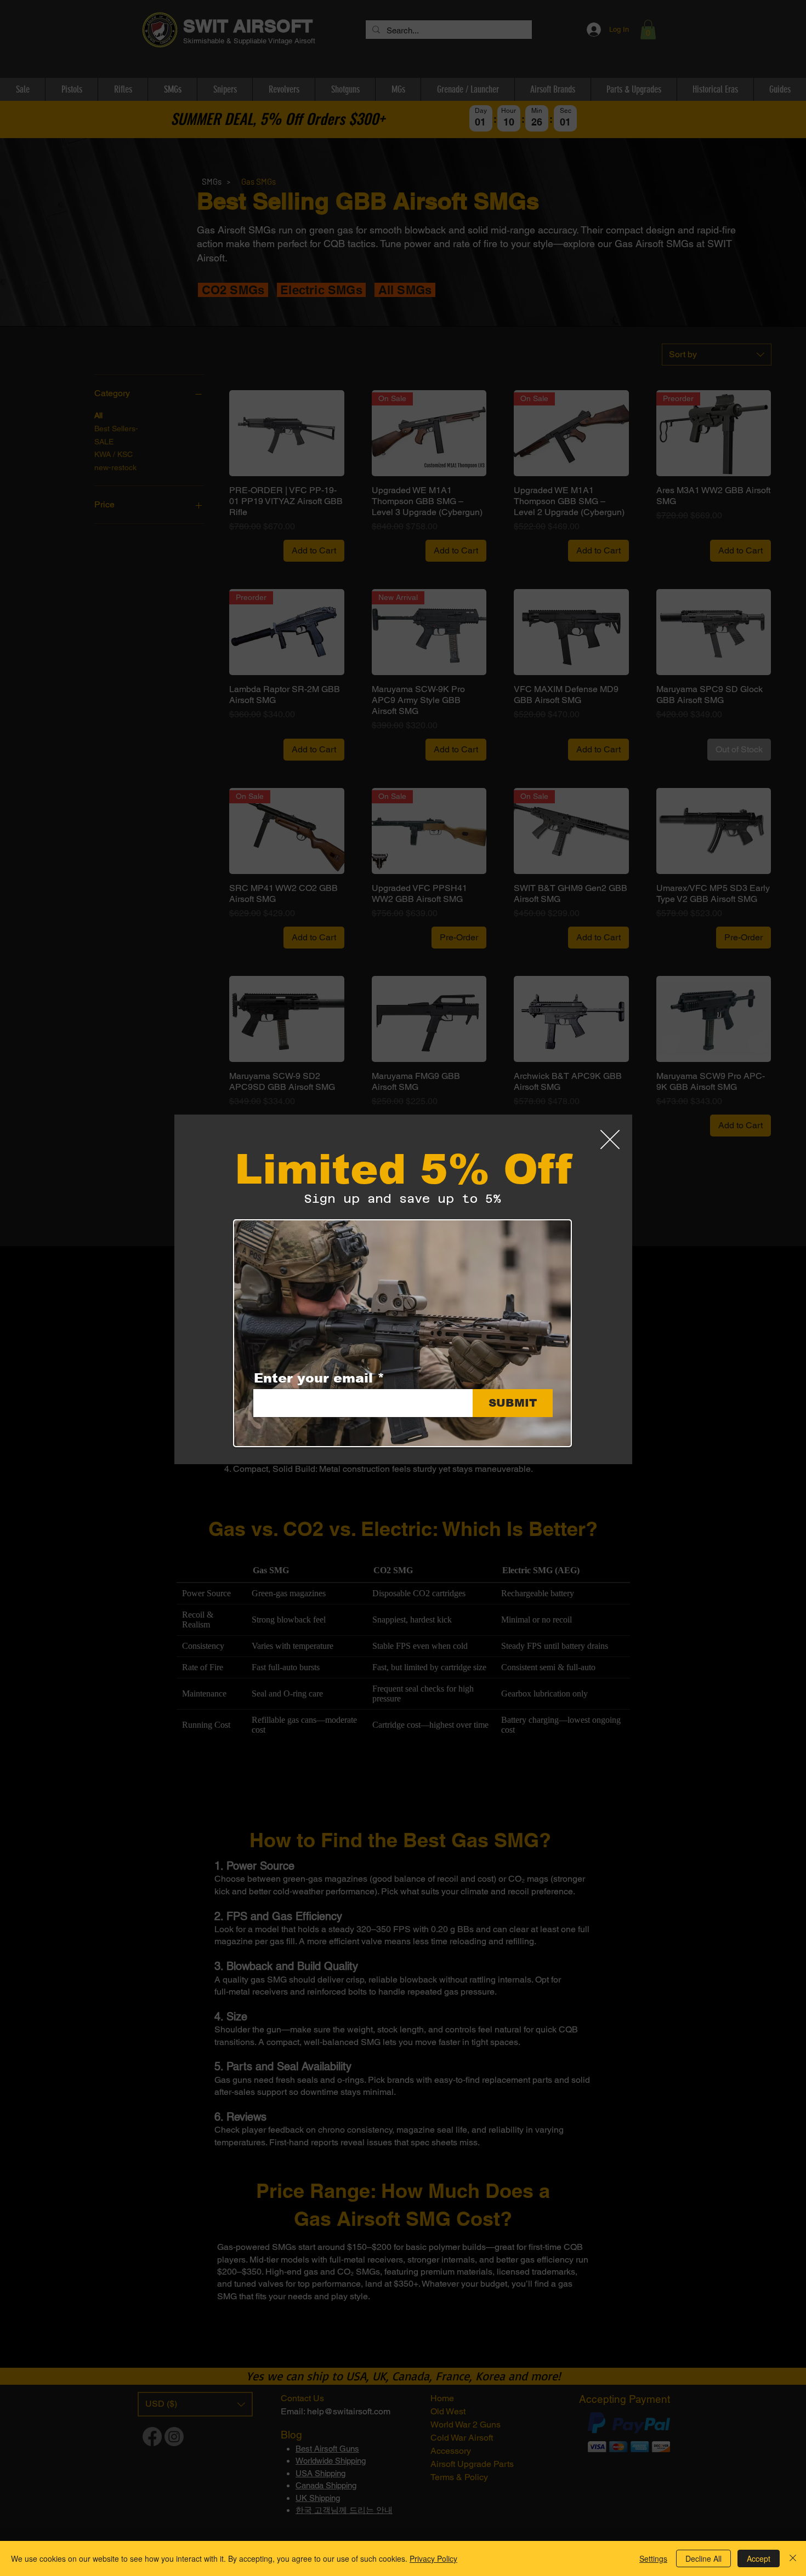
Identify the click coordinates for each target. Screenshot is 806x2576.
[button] (610, 1140)
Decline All (703, 2558)
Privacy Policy (433, 2558)
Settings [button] (653, 2558)
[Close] (793, 2558)
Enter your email (313, 1378)
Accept (759, 2558)
